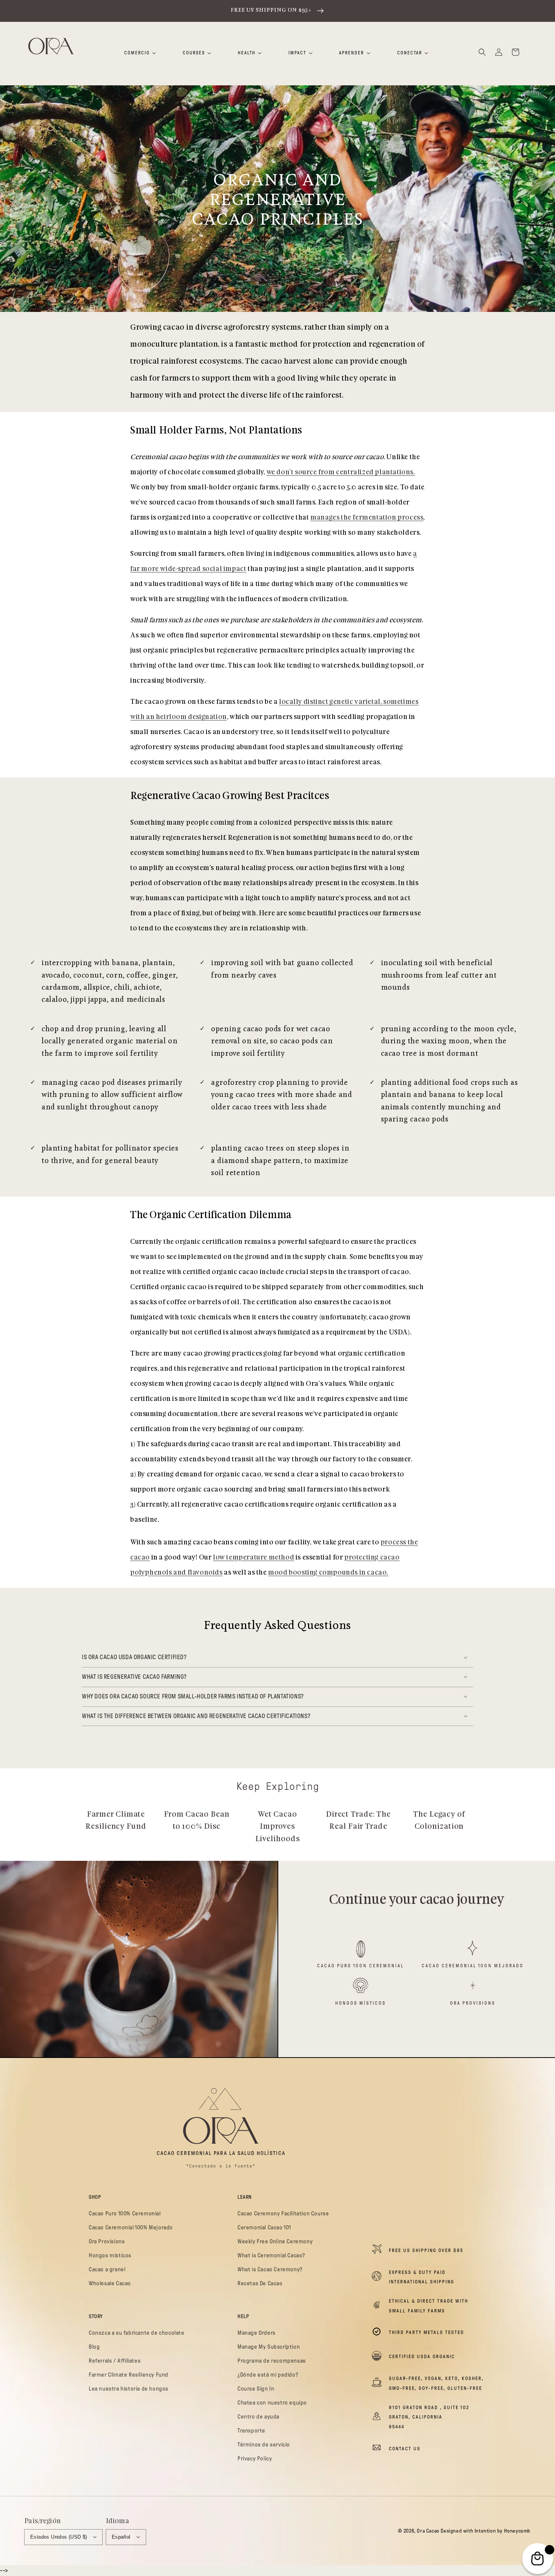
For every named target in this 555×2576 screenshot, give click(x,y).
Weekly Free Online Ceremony (275, 2241)
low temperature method (254, 1558)
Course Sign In (256, 2389)
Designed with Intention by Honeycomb (486, 2531)
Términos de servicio (264, 2445)
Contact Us (405, 2449)
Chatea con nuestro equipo (272, 2403)
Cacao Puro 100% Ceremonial (361, 1966)
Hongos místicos (361, 2003)
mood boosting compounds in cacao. (328, 1573)
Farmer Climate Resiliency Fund (116, 1821)
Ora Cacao (428, 2531)
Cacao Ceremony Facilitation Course (283, 2214)
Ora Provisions (473, 2003)
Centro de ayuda (258, 2417)
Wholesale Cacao (110, 2283)
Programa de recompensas (272, 2361)
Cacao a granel (107, 2269)
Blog (94, 2347)
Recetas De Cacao (260, 2283)
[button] (482, 52)
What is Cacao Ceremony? (270, 2269)
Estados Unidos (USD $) (59, 2537)
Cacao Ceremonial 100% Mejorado (473, 1966)
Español (121, 2537)
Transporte (251, 2431)
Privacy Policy (255, 2459)
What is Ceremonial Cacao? (271, 2255)
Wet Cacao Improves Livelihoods (278, 1827)
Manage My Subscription (269, 2347)
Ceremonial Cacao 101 (264, 2227)
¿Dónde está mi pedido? (268, 2375)
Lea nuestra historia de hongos (129, 2389)
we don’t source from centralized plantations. (341, 472)
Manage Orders (257, 2333)
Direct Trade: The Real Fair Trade (358, 1821)
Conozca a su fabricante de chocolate (137, 2333)
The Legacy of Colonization (439, 1821)
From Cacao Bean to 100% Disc (197, 1821)
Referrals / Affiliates (115, 2361)
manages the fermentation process (367, 518)
